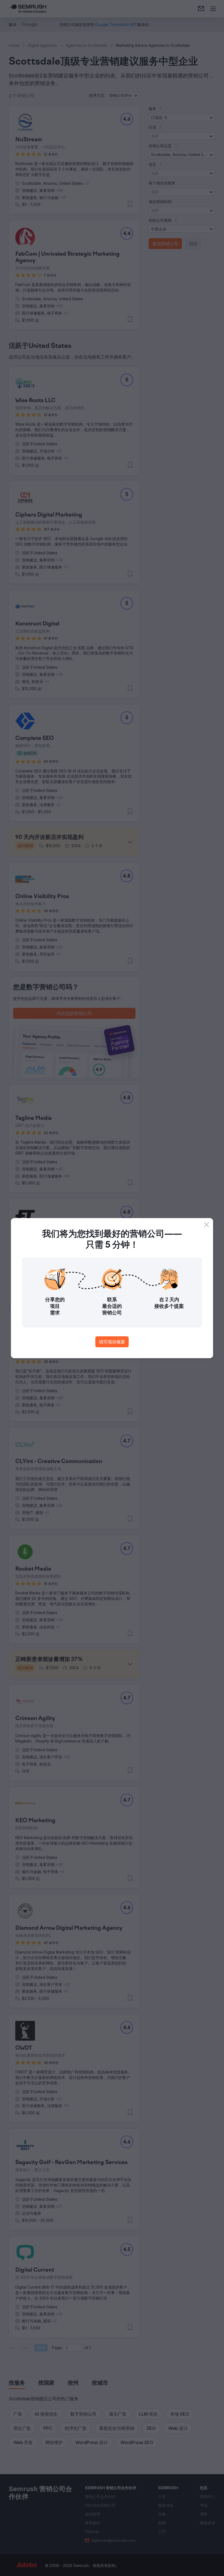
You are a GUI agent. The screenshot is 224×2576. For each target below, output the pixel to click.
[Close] (207, 1225)
